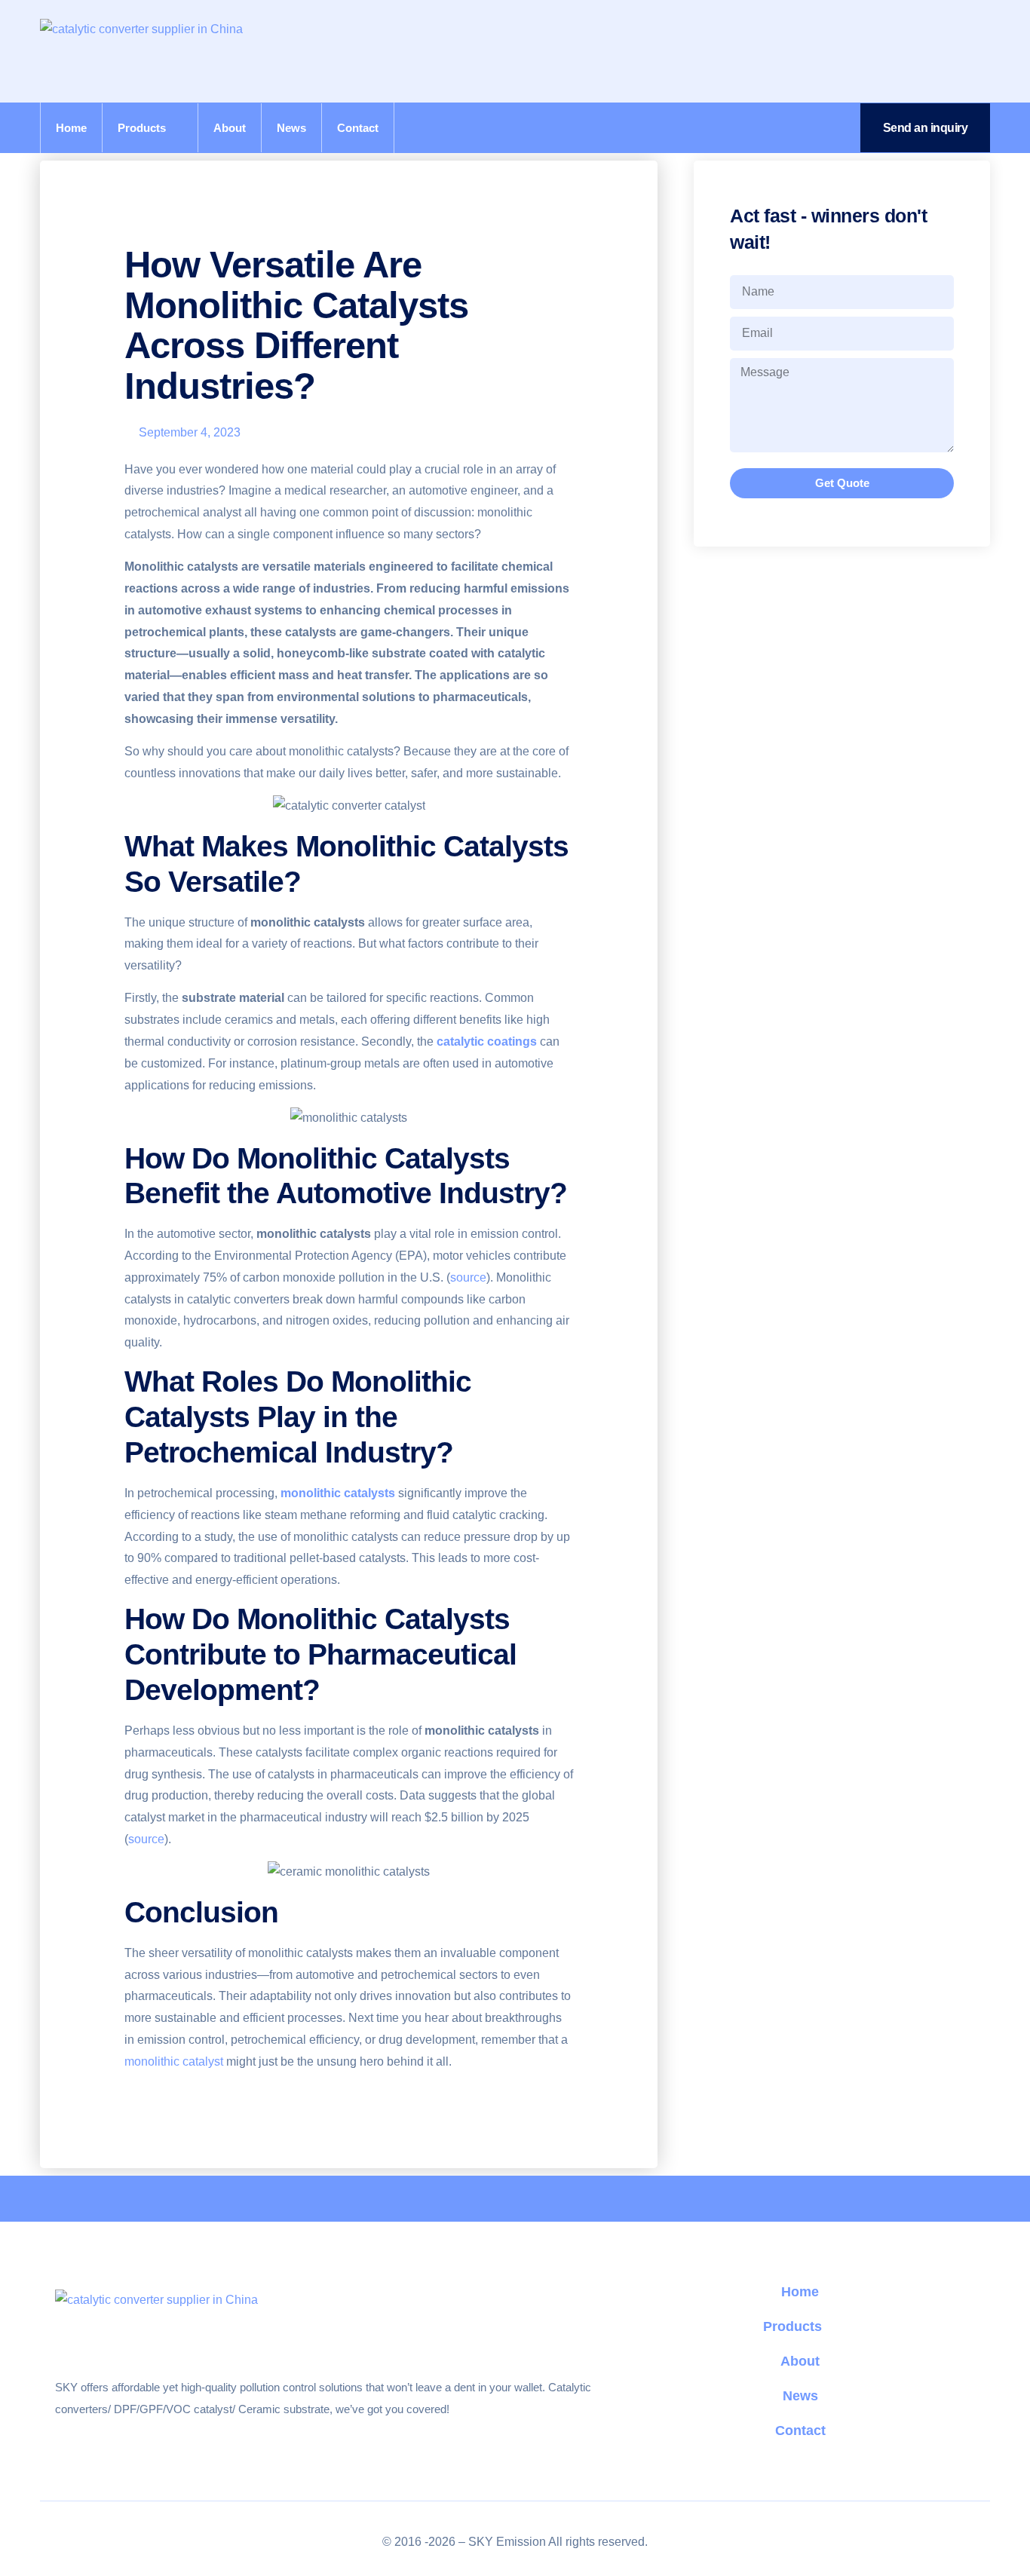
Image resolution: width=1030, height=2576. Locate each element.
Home (71, 128)
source (468, 1277)
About (230, 128)
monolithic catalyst (174, 2061)
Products (142, 128)
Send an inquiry (926, 128)
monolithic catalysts (338, 1493)
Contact (358, 128)
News (291, 128)
